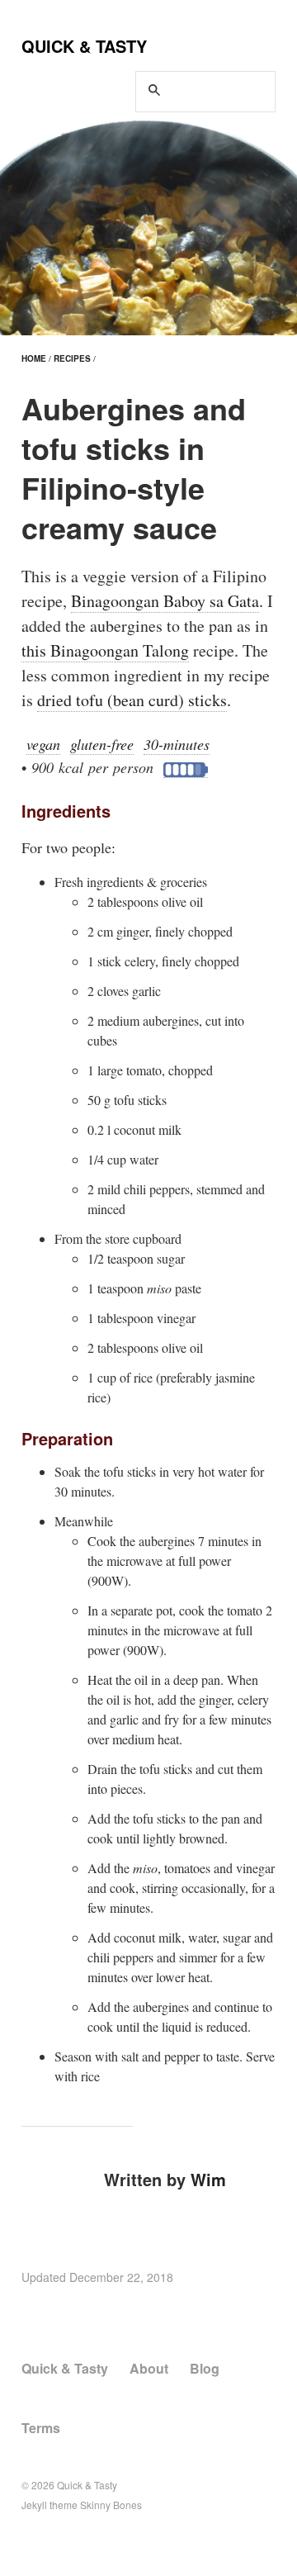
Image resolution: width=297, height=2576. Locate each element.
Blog (205, 2368)
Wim (208, 2179)
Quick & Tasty (84, 46)
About (149, 2368)
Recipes (72, 358)
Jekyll (34, 2505)
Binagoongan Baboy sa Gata (165, 601)
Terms (41, 2428)
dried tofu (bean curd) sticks (132, 700)
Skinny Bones (111, 2505)
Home (34, 358)
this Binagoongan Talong (105, 650)
